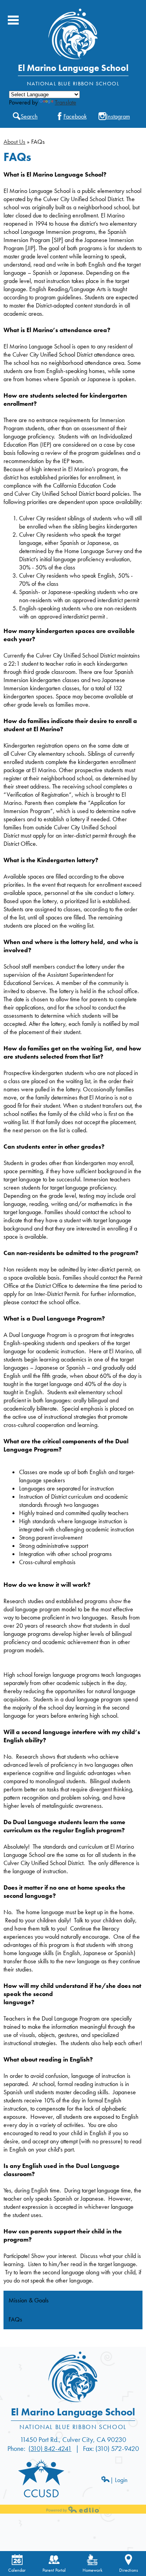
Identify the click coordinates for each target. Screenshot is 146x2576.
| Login (119, 2480)
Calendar (17, 2570)
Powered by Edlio (73, 2509)
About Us (14, 142)
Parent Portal (54, 2570)
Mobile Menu (13, 20)
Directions (128, 2570)
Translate (66, 102)
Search (29, 116)
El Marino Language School (73, 68)
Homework (92, 2570)
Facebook (75, 116)
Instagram (118, 116)
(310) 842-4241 (50, 2448)
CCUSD (41, 2493)
